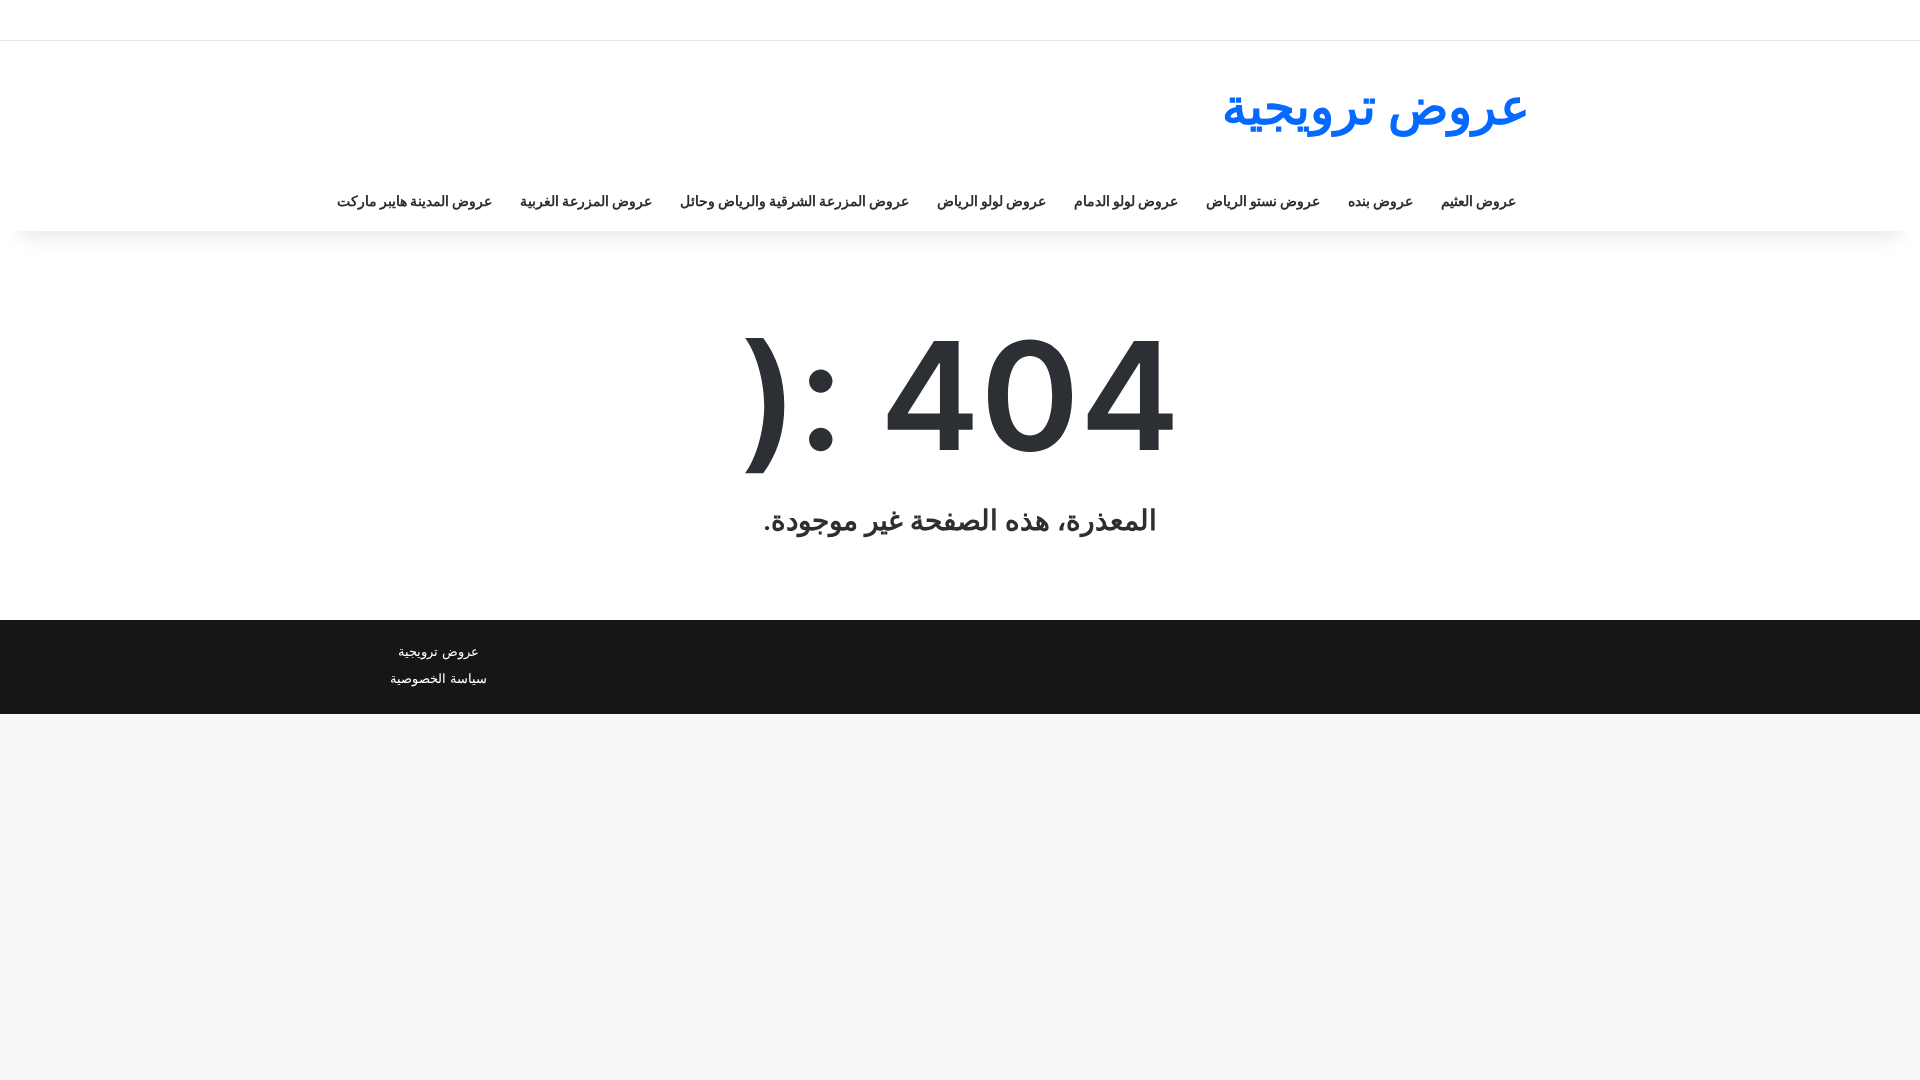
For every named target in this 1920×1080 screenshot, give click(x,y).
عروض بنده (1380, 200)
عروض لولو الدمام (1126, 200)
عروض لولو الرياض (991, 200)
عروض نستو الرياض (1263, 200)
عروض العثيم (1478, 200)
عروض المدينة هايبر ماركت (414, 200)
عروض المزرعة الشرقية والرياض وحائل (794, 200)
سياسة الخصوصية (438, 678)
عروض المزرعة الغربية (586, 200)
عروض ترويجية (438, 651)
